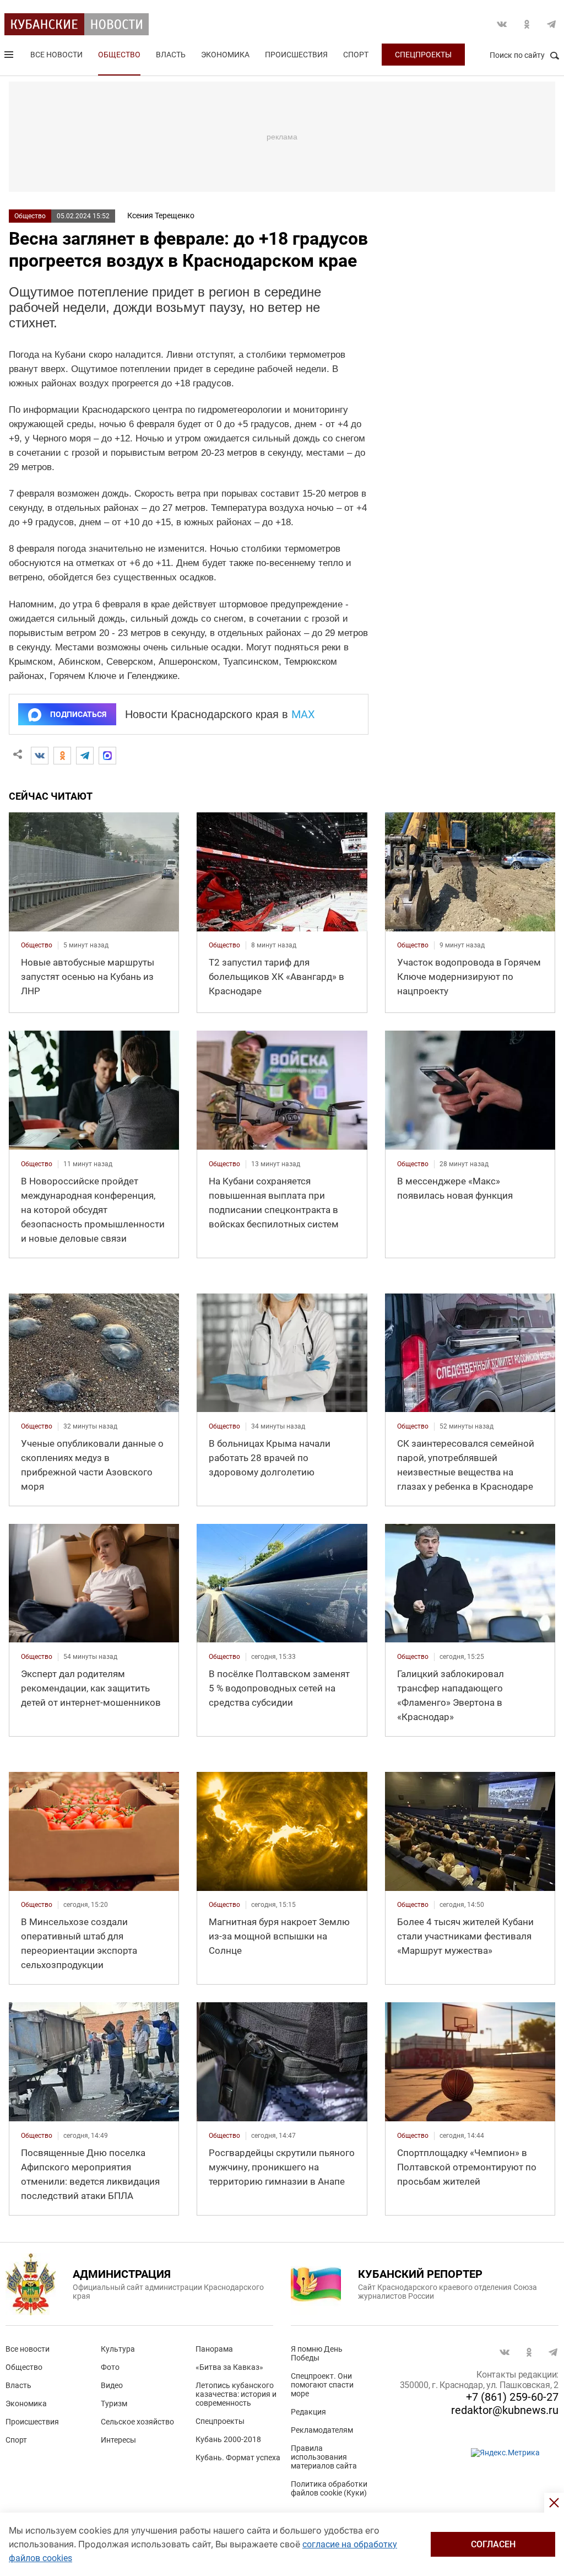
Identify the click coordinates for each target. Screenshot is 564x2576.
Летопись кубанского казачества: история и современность (236, 2394)
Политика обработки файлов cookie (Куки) (329, 2488)
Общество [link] (37, 945)
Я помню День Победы (317, 2353)
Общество (119, 55)
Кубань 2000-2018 (228, 2439)
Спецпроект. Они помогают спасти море (322, 2385)
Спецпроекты (423, 55)
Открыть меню (10, 57)
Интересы (118, 2440)
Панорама (214, 2349)
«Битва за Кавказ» (229, 2367)
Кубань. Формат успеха (238, 2458)
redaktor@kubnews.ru (505, 2410)
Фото (110, 2367)
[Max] (107, 756)
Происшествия (296, 55)
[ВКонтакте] (40, 756)
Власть (171, 55)
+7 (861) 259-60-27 (512, 2397)
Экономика (225, 55)
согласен (493, 2544)
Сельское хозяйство (137, 2422)
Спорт (356, 55)
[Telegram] (85, 756)
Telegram (551, 24)
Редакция (308, 2412)
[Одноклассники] (62, 756)
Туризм (114, 2403)
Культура (118, 2349)
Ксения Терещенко (161, 215)
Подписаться (78, 714)
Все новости (56, 55)
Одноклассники (527, 24)
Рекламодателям (322, 2430)
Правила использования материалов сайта (324, 2457)
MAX (303, 714)
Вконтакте (502, 24)
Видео (112, 2385)
